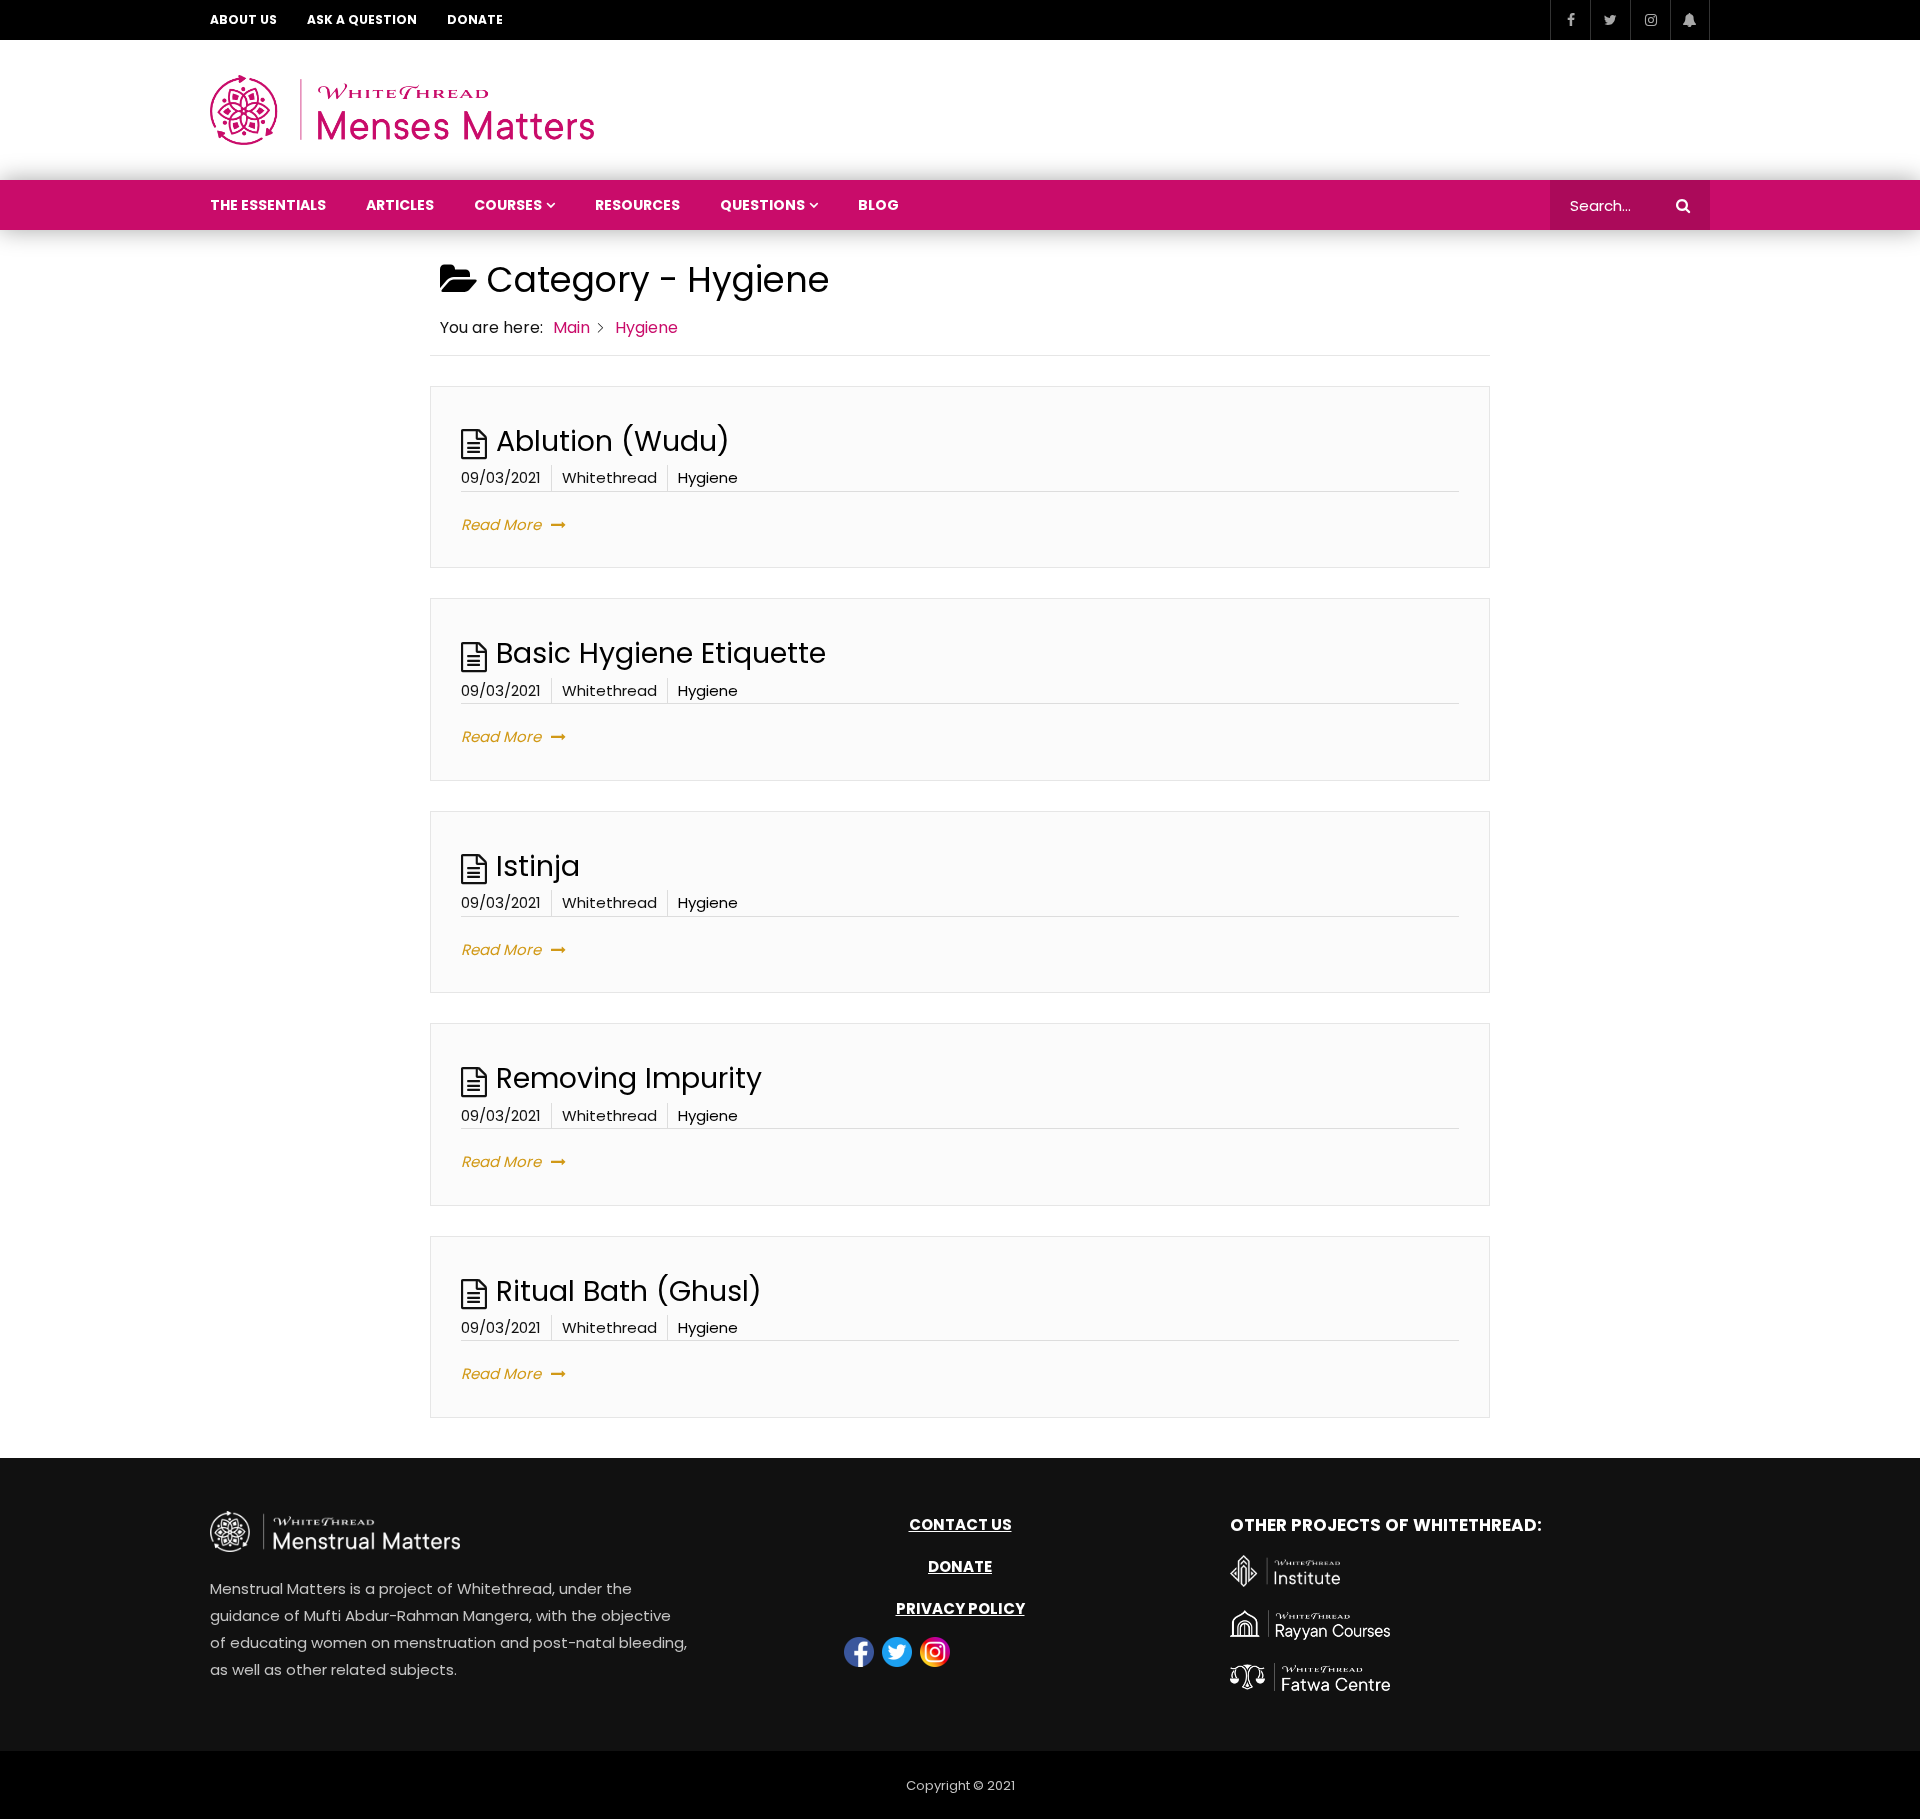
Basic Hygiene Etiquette (661, 653)
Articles (400, 205)
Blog (878, 205)
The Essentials (268, 205)
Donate (475, 19)
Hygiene (708, 477)
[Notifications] (1690, 20)
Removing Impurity (629, 1078)
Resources (637, 205)
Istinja (538, 866)
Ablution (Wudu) (613, 441)
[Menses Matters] (402, 110)
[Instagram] (1650, 20)
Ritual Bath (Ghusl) (629, 1291)
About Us (243, 19)
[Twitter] (1610, 20)
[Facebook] (1570, 20)
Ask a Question (362, 19)
